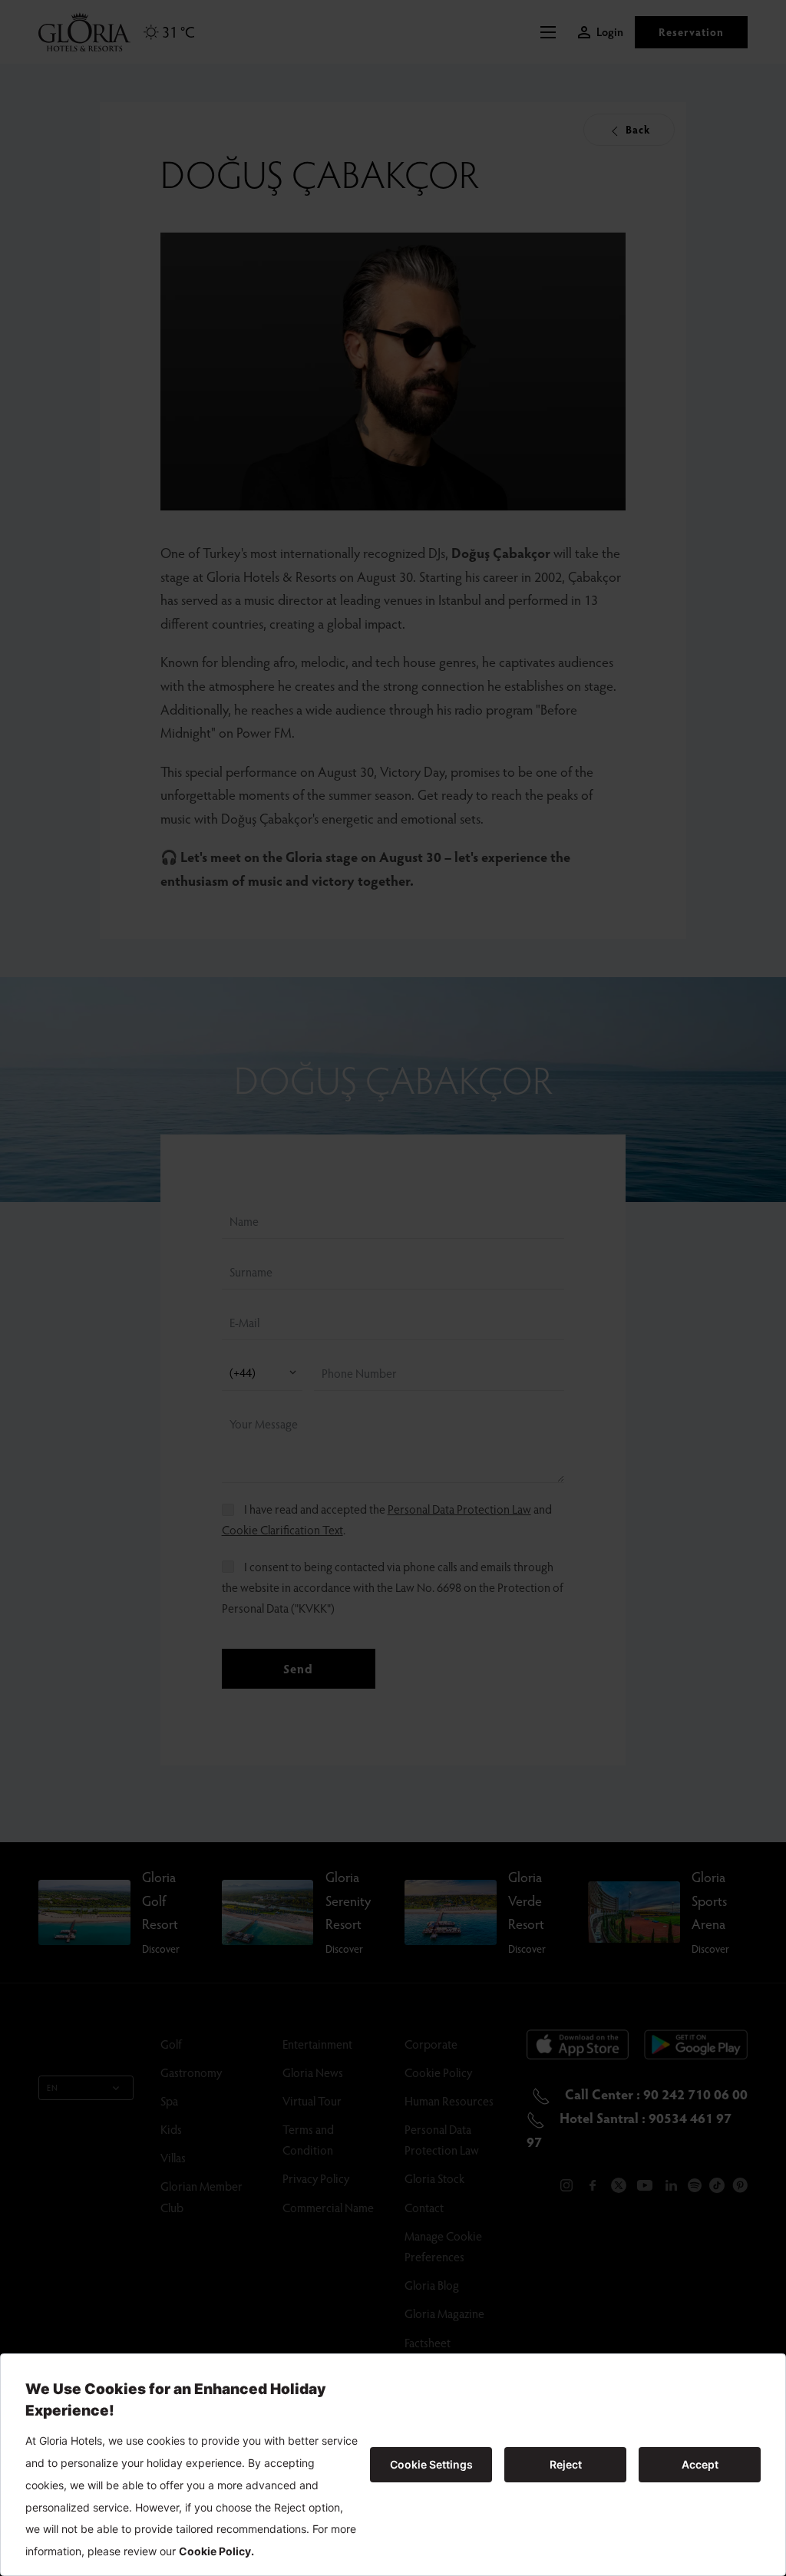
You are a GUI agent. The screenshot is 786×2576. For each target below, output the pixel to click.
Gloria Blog (432, 2285)
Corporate (431, 2044)
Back (637, 129)
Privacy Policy (316, 2178)
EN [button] (53, 2087)
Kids (171, 2129)
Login (610, 32)
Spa (169, 2100)
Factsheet (428, 2342)
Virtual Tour (312, 2100)
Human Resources (449, 2100)
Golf (171, 2044)
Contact (424, 2207)
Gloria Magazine (444, 2313)
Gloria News (313, 2072)
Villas (173, 2157)
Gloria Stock (434, 2178)
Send (298, 1668)
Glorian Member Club (201, 2196)
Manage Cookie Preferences (443, 2246)
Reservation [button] (691, 32)
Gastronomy (191, 2072)
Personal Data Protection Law (459, 1509)
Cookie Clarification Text (282, 1529)
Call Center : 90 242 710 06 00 (655, 2094)
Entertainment (317, 2044)
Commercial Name (328, 2207)
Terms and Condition (308, 2139)
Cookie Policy (438, 2072)
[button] (552, 32)
